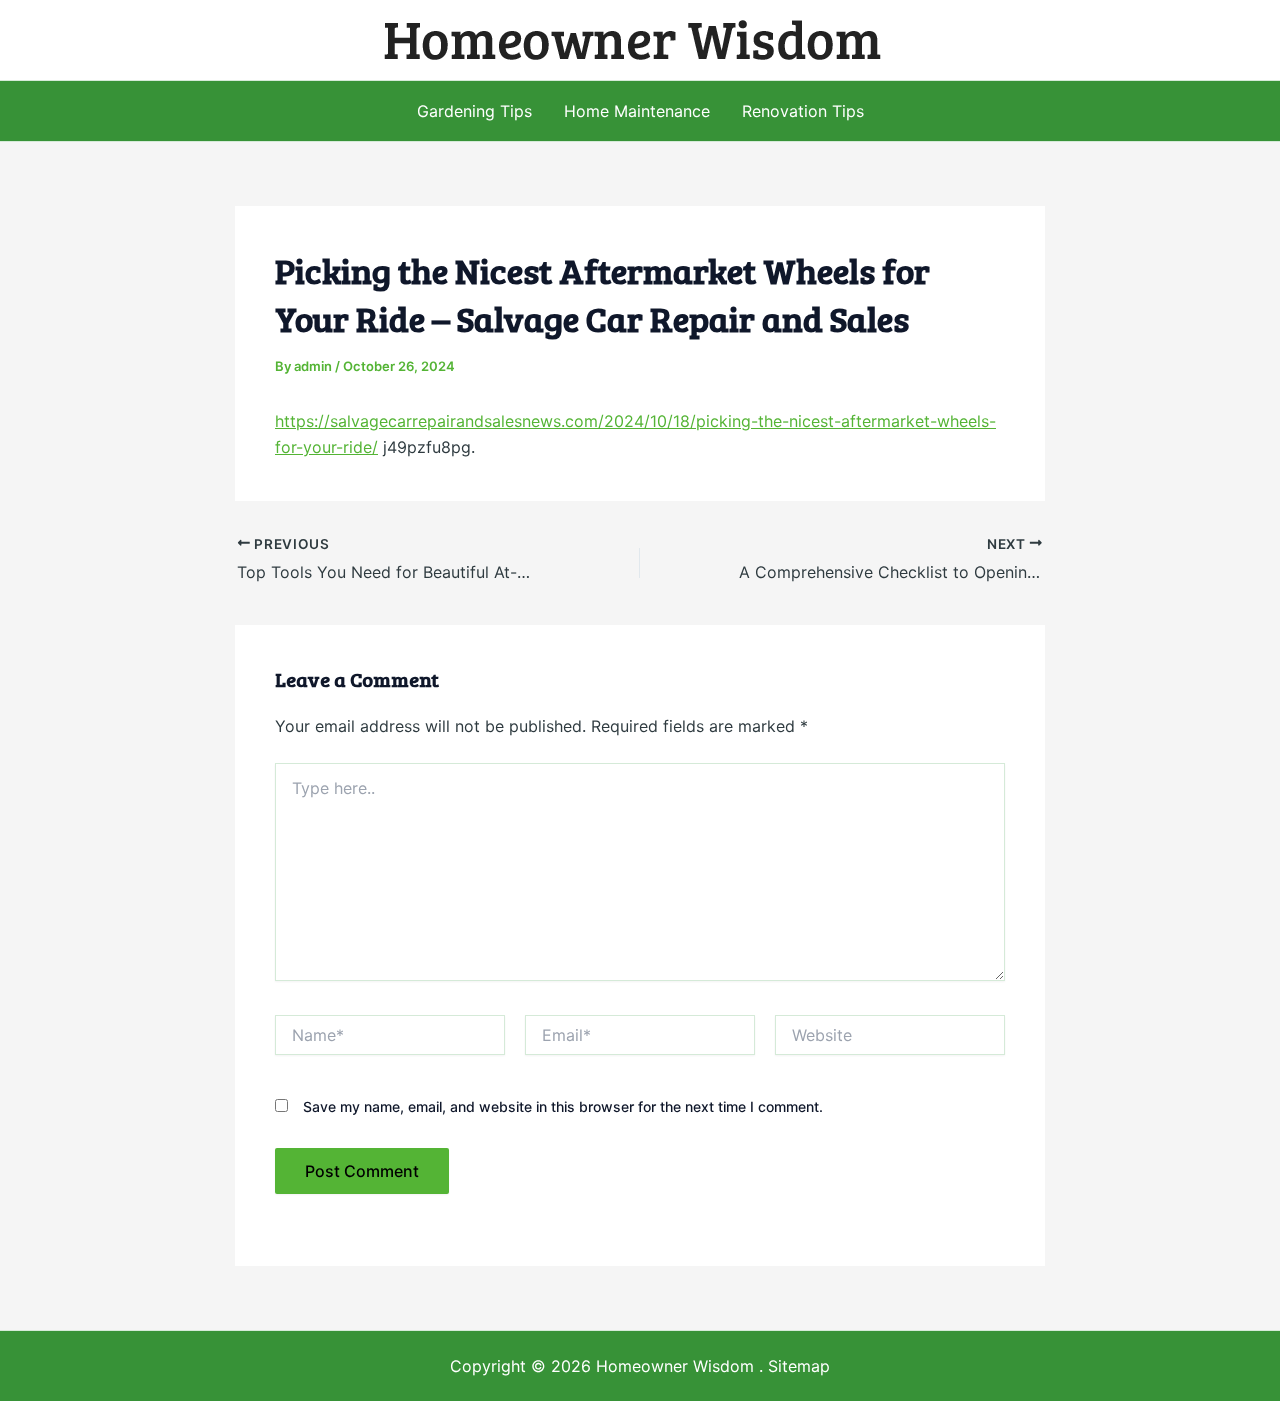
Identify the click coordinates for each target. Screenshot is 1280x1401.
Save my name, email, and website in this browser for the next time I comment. (563, 1106)
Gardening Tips (474, 111)
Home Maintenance (637, 111)
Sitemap (799, 1366)
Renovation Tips (803, 111)
